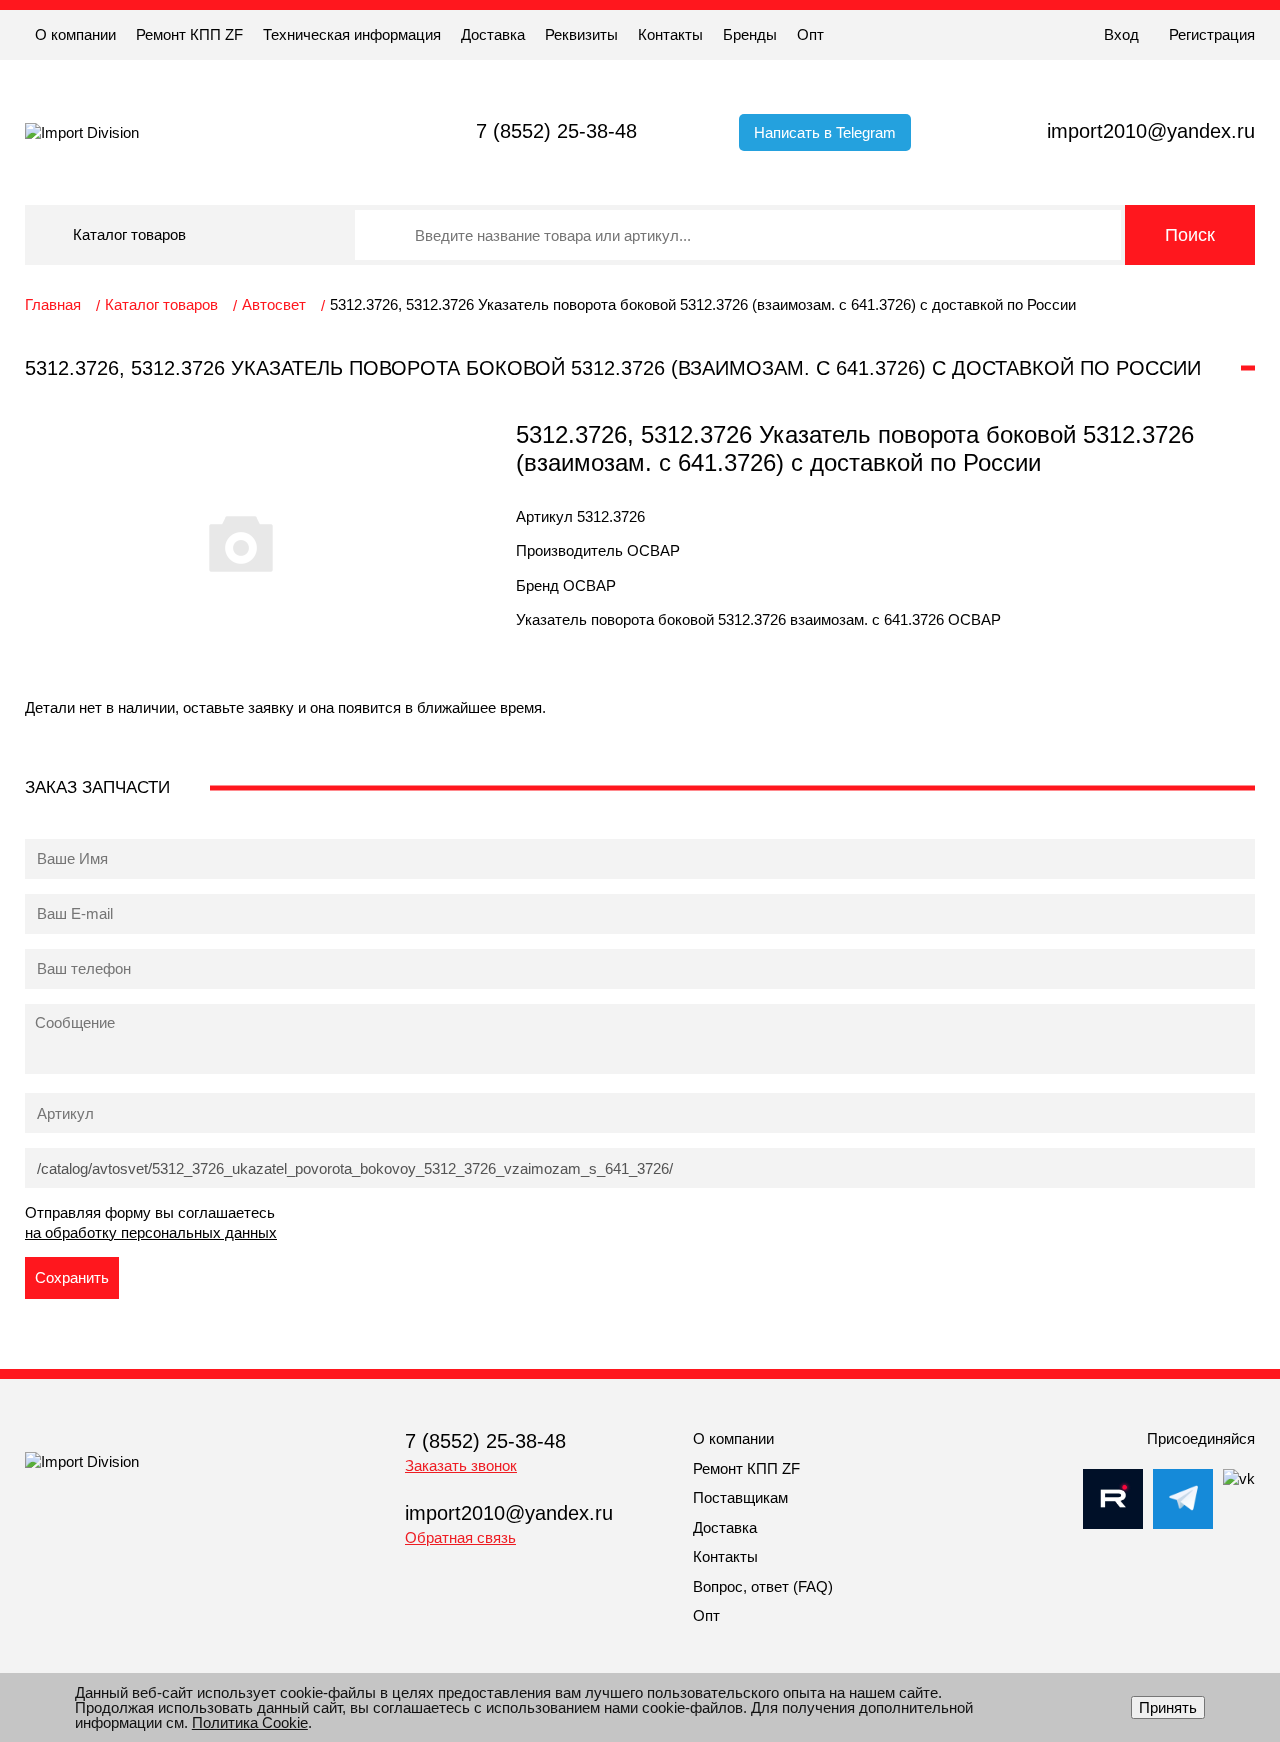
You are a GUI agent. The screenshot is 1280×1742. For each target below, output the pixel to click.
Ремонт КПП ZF (189, 34)
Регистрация (1212, 34)
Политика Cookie (250, 1722)
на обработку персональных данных (151, 1232)
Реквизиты (581, 34)
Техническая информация (352, 34)
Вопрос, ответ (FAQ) (763, 1586)
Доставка (493, 34)
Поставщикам (740, 1497)
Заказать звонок (461, 1465)
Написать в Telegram (825, 132)
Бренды (750, 34)
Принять (1168, 1707)
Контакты (670, 34)
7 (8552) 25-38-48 (556, 131)
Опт (810, 34)
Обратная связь (460, 1537)
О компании (75, 34)
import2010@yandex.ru (1151, 131)
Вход (1121, 34)
